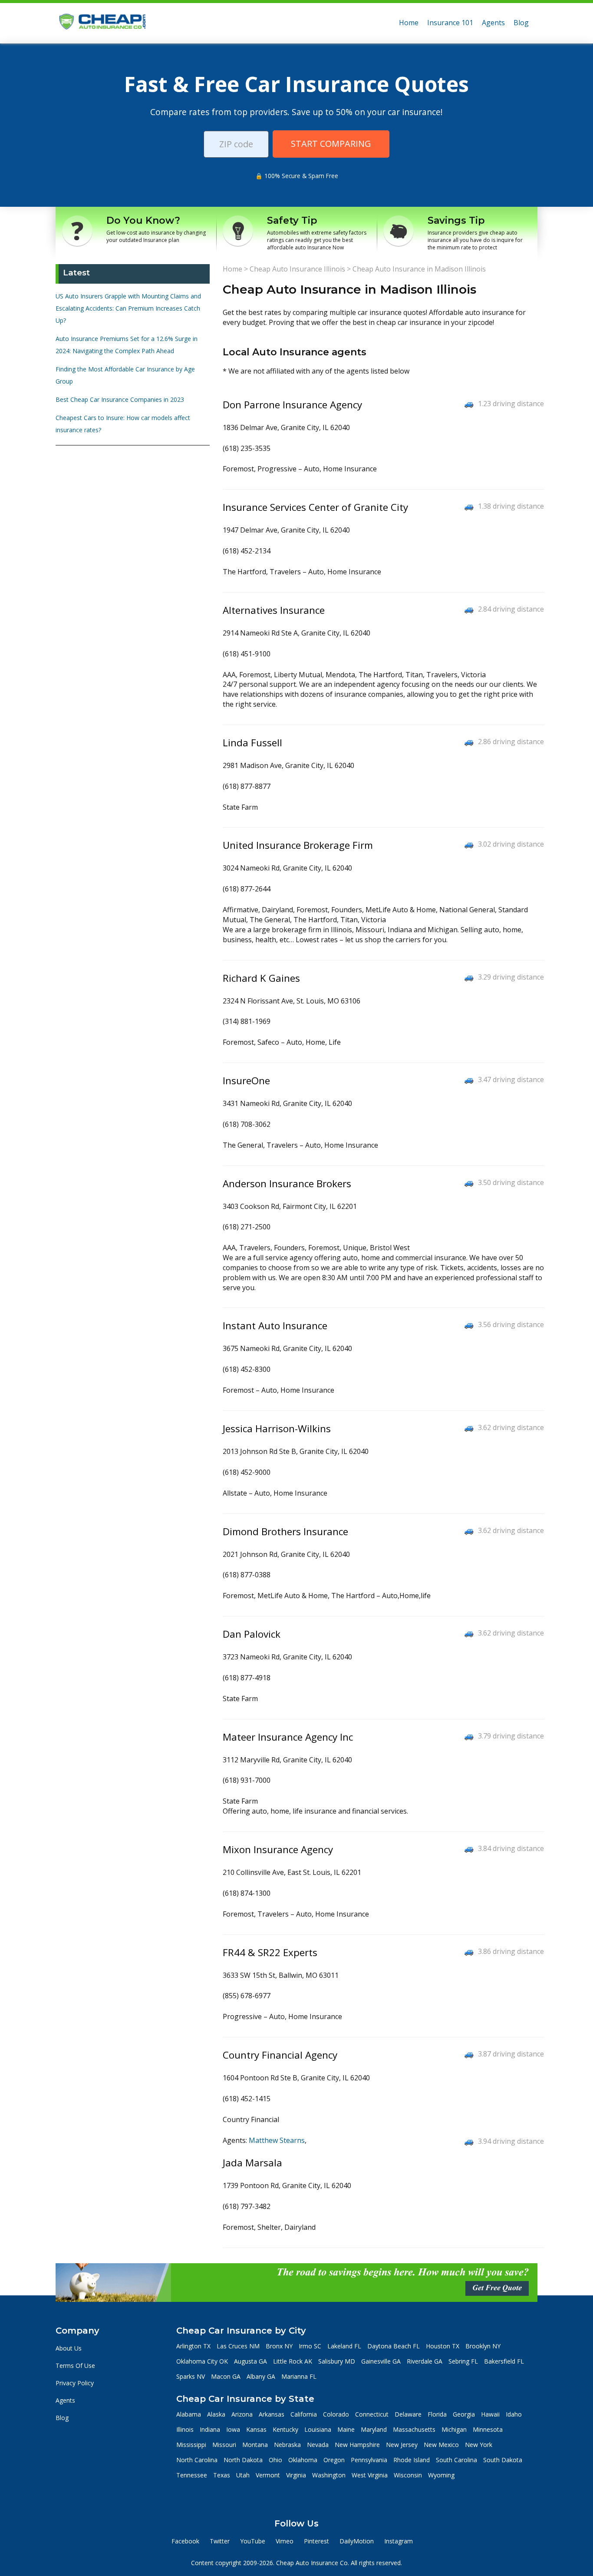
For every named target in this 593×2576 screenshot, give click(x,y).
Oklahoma (303, 2460)
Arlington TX (193, 2346)
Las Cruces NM (238, 2346)
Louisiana (318, 2429)
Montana (255, 2445)
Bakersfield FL (504, 2361)
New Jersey (402, 2445)
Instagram (399, 2541)
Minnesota (488, 2429)
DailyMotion (357, 2541)
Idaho (514, 2414)
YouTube (253, 2541)
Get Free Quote (497, 2288)
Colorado (336, 2414)
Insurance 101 (450, 23)
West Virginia (370, 2475)
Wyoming (441, 2475)
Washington (329, 2475)
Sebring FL (463, 2361)
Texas (222, 2475)
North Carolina (197, 2460)
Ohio (275, 2460)
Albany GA (261, 2376)
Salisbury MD (337, 2361)
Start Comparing (331, 144)
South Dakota (503, 2460)
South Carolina (456, 2460)
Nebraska (287, 2445)
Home (409, 23)
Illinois (185, 2429)
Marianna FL (299, 2376)
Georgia (464, 2414)
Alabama (189, 2414)
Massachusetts (414, 2429)
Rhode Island (412, 2460)
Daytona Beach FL (394, 2346)
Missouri (224, 2445)
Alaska (216, 2414)
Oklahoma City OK (202, 2361)
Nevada (318, 2445)
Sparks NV (191, 2376)
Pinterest (316, 2541)
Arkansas (272, 2414)
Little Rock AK (293, 2361)
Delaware (408, 2414)
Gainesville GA (381, 2361)
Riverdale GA (425, 2361)
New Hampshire (357, 2445)
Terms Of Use (75, 2366)
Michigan (454, 2429)
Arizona (242, 2414)
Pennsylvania (369, 2460)
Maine (346, 2429)
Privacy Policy (75, 2383)
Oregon (334, 2460)
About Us (69, 2348)
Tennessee (192, 2475)
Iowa (233, 2429)
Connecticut (372, 2414)
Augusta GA (250, 2361)
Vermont (268, 2475)
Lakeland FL (344, 2346)
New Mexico (441, 2445)
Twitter (220, 2541)
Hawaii (490, 2414)
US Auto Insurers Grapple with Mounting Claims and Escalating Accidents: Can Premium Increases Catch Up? (128, 308)
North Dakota (243, 2460)
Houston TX (443, 2346)
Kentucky (285, 2429)
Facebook (185, 2541)
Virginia (296, 2475)
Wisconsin (408, 2475)
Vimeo (285, 2541)
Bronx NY (279, 2346)
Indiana (210, 2429)
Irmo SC (310, 2346)
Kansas (256, 2429)
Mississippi (191, 2445)
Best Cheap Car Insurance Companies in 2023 (120, 399)
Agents (493, 23)
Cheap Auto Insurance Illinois (297, 269)
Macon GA (226, 2376)
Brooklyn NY (483, 2346)
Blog (521, 23)
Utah (243, 2475)
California (304, 2414)
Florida (437, 2414)
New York (479, 2445)
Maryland (374, 2429)
